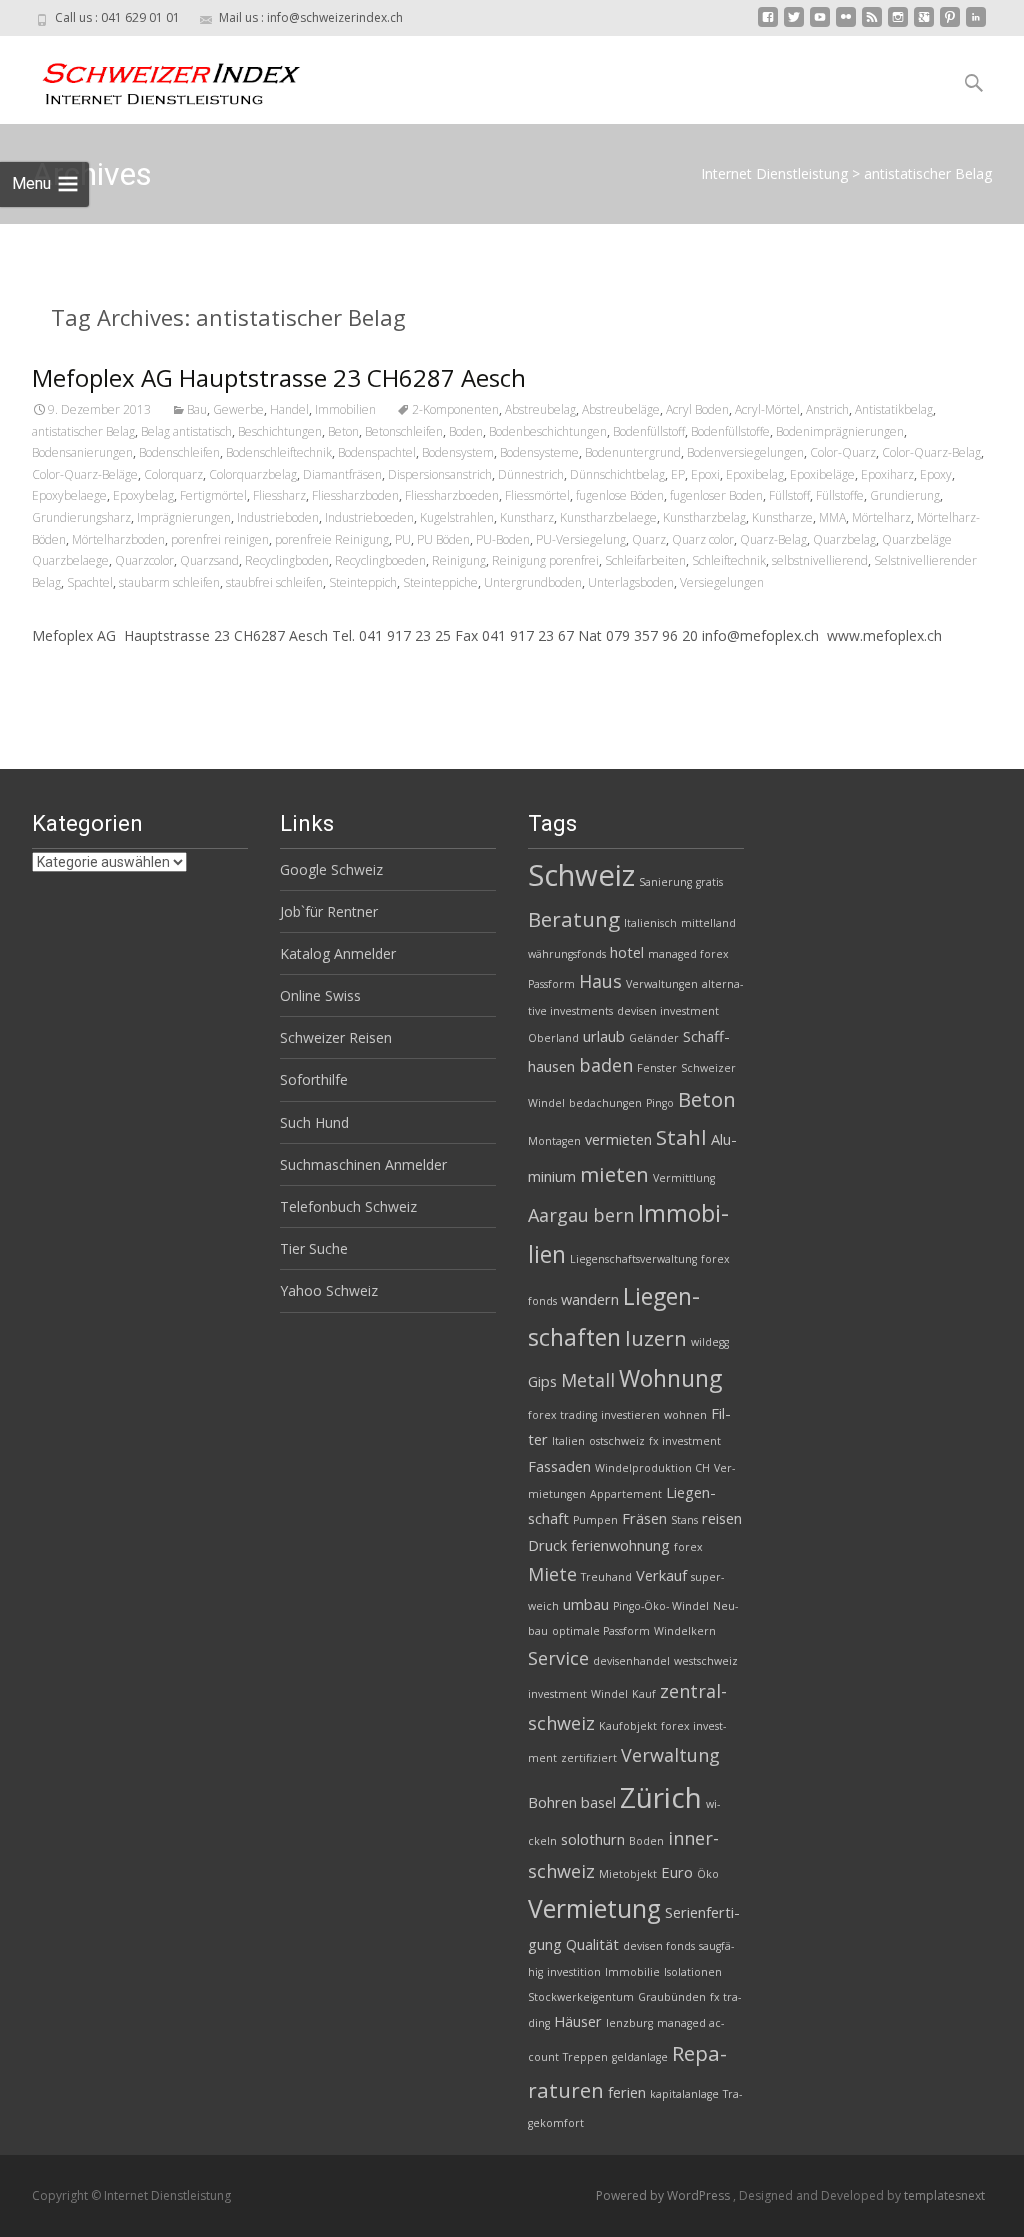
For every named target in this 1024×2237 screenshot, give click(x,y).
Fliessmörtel (537, 495)
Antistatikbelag (894, 409)
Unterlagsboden (631, 582)
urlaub (604, 1036)
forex (688, 1547)
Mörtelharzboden (118, 539)
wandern (590, 1299)
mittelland (708, 923)
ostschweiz (617, 1441)
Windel (609, 1694)
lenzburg (629, 2023)
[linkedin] (976, 24)
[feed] (872, 24)
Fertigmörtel (213, 495)
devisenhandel (631, 1661)
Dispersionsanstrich (440, 474)
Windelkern (685, 1631)
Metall (588, 1380)
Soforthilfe (314, 1079)
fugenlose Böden (620, 495)
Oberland (553, 1038)
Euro (677, 1872)
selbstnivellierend (820, 560)
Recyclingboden (287, 560)
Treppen (585, 2057)
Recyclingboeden (380, 560)
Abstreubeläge (621, 409)
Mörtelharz (881, 517)
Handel (289, 409)
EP (678, 474)
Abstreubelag (540, 409)
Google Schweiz (331, 869)
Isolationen (693, 1972)
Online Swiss (320, 995)
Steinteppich (363, 582)
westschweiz (706, 1661)
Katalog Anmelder (338, 953)
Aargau (558, 1215)
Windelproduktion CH (652, 1468)
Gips (542, 1381)
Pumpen (595, 1520)
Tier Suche (314, 1248)
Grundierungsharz (81, 517)
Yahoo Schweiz (329, 1290)
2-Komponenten (455, 409)
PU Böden (443, 539)
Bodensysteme (539, 452)
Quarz (649, 539)
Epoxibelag (755, 474)
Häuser (578, 2021)
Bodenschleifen (179, 452)
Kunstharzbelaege (608, 517)
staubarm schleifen (169, 582)
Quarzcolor (144, 560)
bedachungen (605, 1103)
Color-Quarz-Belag (931, 452)
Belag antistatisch (186, 431)
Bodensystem (458, 452)
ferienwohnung (620, 1545)
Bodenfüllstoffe (730, 431)
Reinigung (459, 560)
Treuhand (606, 1577)
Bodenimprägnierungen (840, 431)
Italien (568, 1441)
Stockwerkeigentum (581, 1997)
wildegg (710, 1342)
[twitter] (794, 24)
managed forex (688, 954)
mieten (614, 1174)
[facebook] (768, 24)
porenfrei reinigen (220, 539)
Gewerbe (238, 409)
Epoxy (936, 474)
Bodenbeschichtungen (548, 431)
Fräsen (644, 1518)
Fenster (657, 1068)
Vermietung (594, 1908)
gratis (709, 882)
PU (403, 539)
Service (558, 1658)
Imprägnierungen (184, 517)
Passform (551, 984)
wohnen (685, 1415)
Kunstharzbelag (704, 517)
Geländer (654, 1038)
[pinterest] (950, 24)
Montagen (554, 1141)
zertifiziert (589, 1758)
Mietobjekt (628, 1874)
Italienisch (650, 923)
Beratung (574, 919)
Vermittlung (684, 1178)
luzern (656, 1338)
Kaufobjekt (628, 1726)
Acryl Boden (697, 409)
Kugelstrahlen (457, 517)
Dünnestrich (531, 474)
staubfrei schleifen (274, 582)
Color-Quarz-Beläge (85, 474)
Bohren (552, 1802)
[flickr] (846, 24)
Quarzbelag (844, 539)
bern (613, 1215)
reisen (722, 1518)
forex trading (562, 1415)
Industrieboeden (369, 517)
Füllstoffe (840, 495)
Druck (547, 1545)
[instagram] (898, 24)
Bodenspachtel (377, 452)
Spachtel (90, 582)
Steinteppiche (440, 582)
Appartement (626, 1494)
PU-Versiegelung (581, 539)
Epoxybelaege (69, 495)
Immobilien (345, 409)
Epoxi (705, 474)
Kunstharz (527, 517)
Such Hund (314, 1122)
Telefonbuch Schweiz (348, 1206)
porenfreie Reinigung (332, 539)
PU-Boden (503, 539)
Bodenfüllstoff (649, 431)
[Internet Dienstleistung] (156, 76)
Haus (600, 981)
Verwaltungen (662, 984)
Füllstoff (789, 495)
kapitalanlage (684, 2094)
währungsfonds (567, 954)
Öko (708, 1874)
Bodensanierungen (82, 452)
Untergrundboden (533, 582)
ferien (627, 2092)
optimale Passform (601, 1631)
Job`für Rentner (329, 911)
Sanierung (665, 882)
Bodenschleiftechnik (279, 452)
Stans (684, 1520)
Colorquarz (173, 474)
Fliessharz (279, 495)
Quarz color (703, 539)
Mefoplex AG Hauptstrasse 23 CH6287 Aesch (279, 377)
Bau (197, 409)
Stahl (681, 1137)
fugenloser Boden (716, 495)
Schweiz (581, 875)
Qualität (592, 1944)
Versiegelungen (722, 582)
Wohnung (670, 1378)
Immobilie (632, 1972)
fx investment (685, 1441)
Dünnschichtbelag (617, 474)
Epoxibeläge (822, 474)
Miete (552, 1574)
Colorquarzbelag (253, 474)
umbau (586, 1604)
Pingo (660, 1103)
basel (598, 1802)
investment (557, 1694)
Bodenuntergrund (633, 452)
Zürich (661, 1797)
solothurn (593, 1839)
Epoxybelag (143, 495)
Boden (466, 431)
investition (574, 1972)
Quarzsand (209, 560)
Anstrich (827, 409)
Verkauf (661, 1575)
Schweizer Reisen (336, 1037)
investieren (630, 1415)
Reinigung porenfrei (545, 560)
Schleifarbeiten (645, 560)
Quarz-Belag (773, 539)
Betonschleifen (404, 431)
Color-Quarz (843, 452)
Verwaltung (670, 1755)
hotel (627, 952)
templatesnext (944, 2195)
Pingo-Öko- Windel (661, 1606)
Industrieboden (278, 517)
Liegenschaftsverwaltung (633, 1259)
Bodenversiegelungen (745, 452)
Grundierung (905, 495)
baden (606, 1065)
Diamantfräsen (342, 474)
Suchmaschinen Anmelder (363, 1164)
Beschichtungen (280, 431)
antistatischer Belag (83, 431)
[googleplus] (924, 24)
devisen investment (668, 1011)
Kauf (644, 1694)
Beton (343, 431)
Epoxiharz (887, 474)
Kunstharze (782, 517)
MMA (832, 517)
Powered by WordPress (664, 2195)
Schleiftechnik (729, 560)
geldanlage (640, 2057)
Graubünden (672, 1997)
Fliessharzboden (355, 495)
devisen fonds (659, 1946)
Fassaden (559, 1466)
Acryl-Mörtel (767, 409)
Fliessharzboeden (452, 495)
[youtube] (820, 24)
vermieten (618, 1139)
